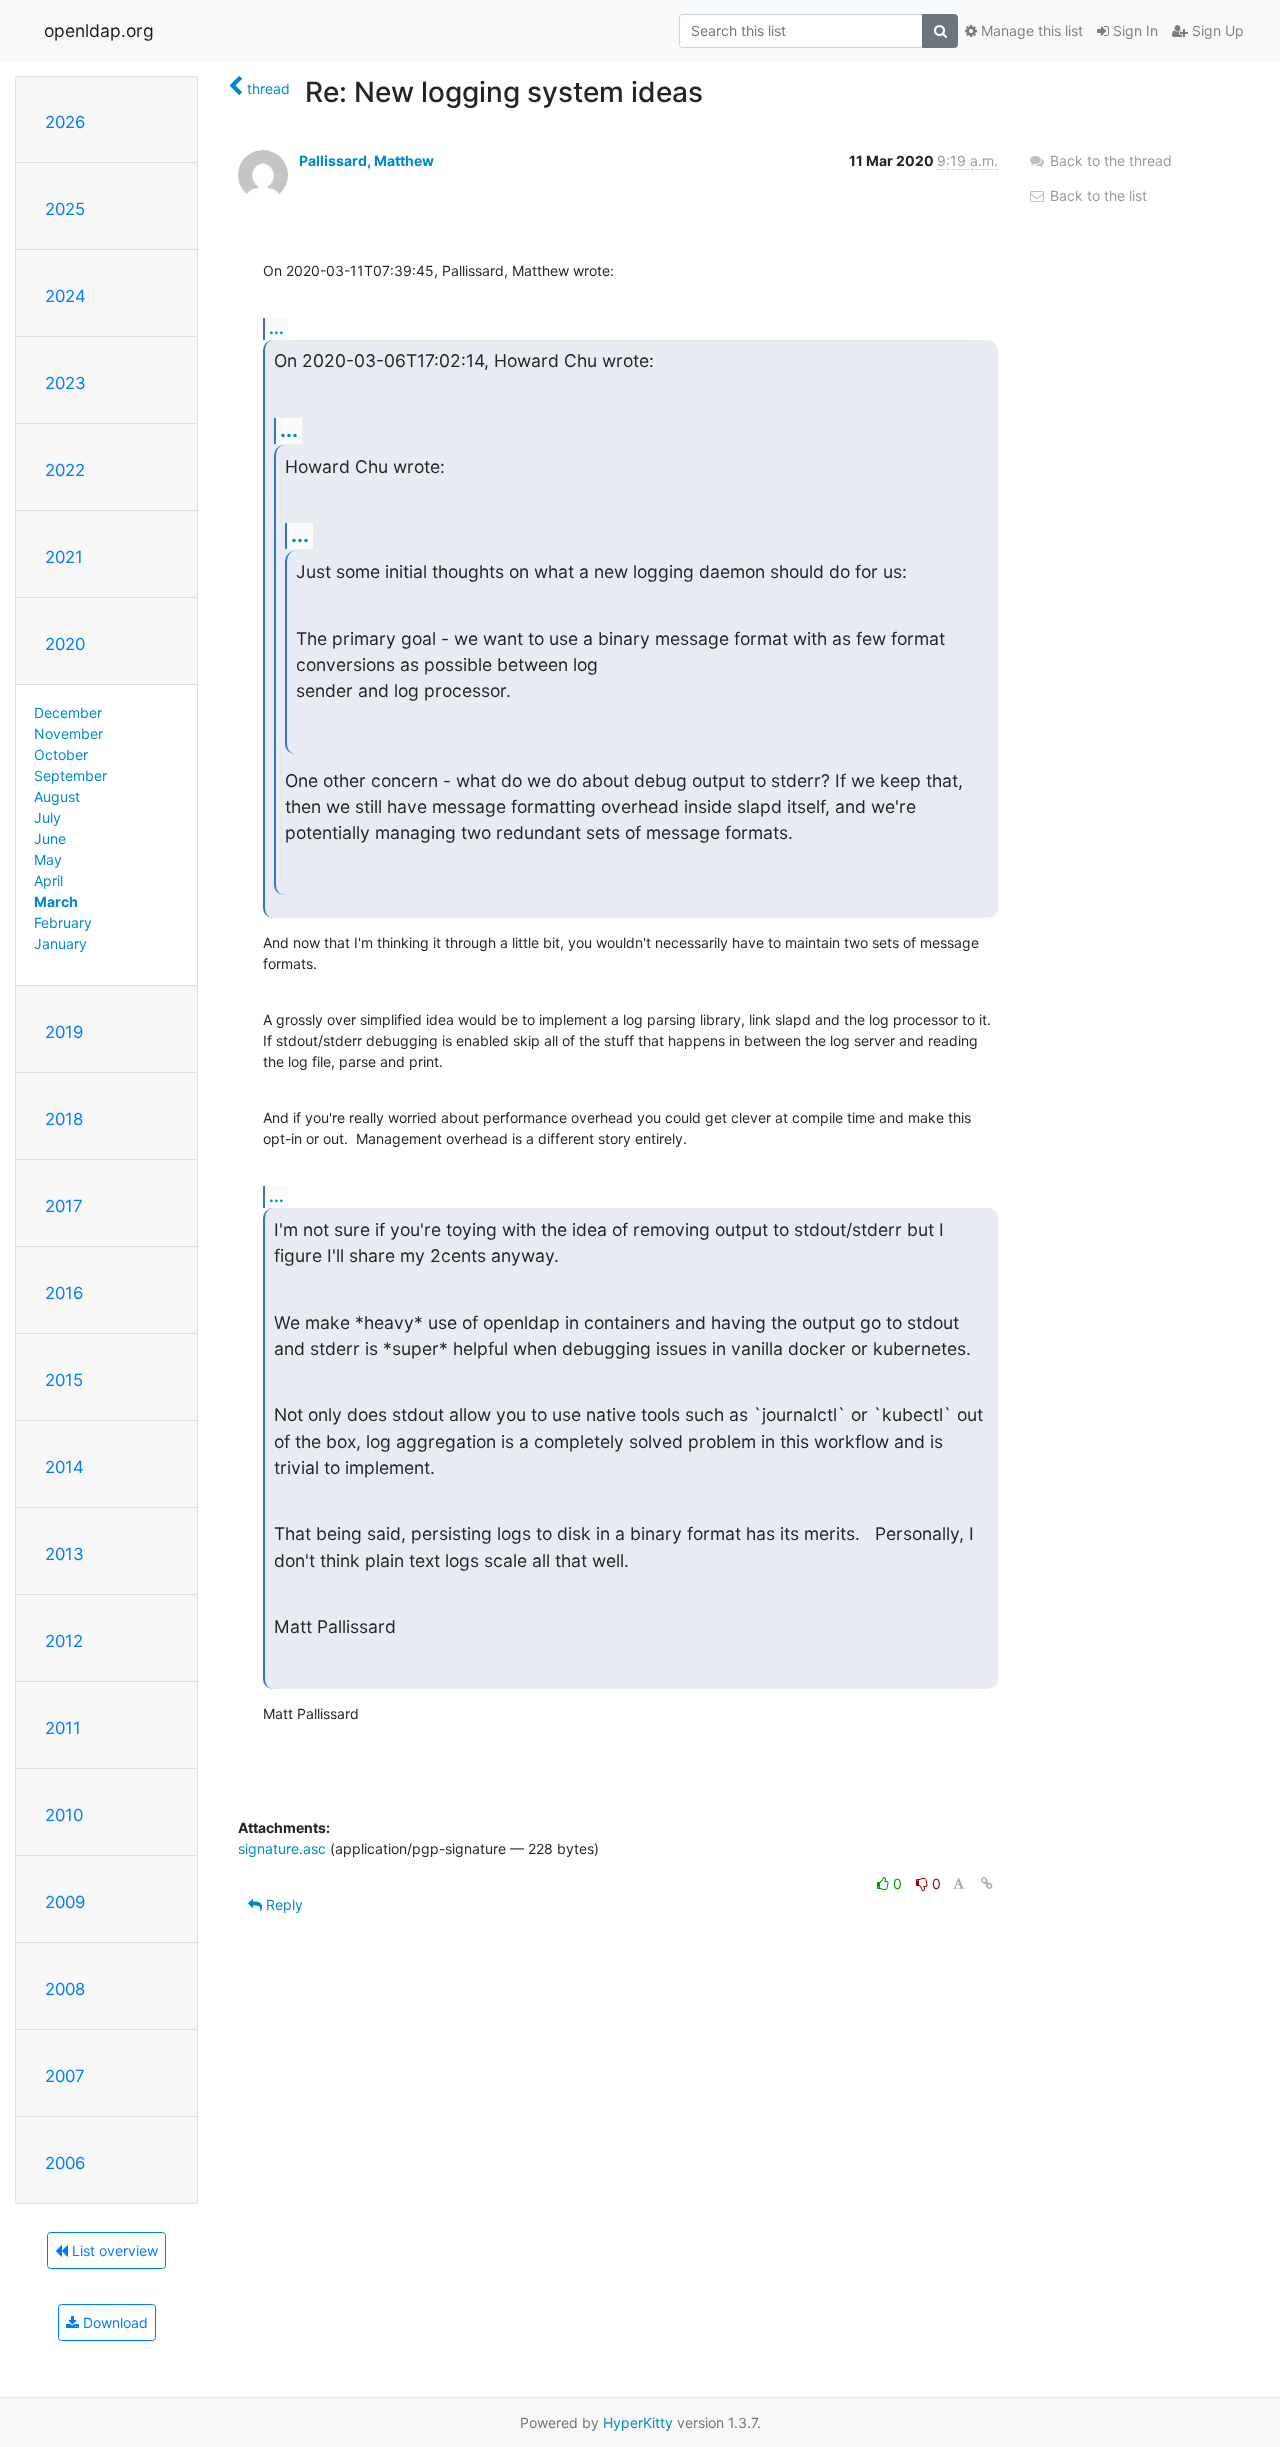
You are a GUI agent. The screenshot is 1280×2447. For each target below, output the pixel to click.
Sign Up (1216, 30)
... (276, 328)
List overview (113, 2250)
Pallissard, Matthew (366, 160)
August (57, 796)
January (60, 943)
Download (113, 2322)
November (68, 733)
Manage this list (1030, 30)
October (61, 754)
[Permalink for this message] (987, 1883)
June (50, 838)
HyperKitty (638, 2422)
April (48, 880)
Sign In (1133, 30)
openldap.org (99, 30)
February (63, 922)
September (70, 775)
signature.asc (282, 1848)
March (56, 901)
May (48, 859)
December (68, 712)
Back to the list (1096, 195)
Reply (282, 1904)
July (47, 817)
